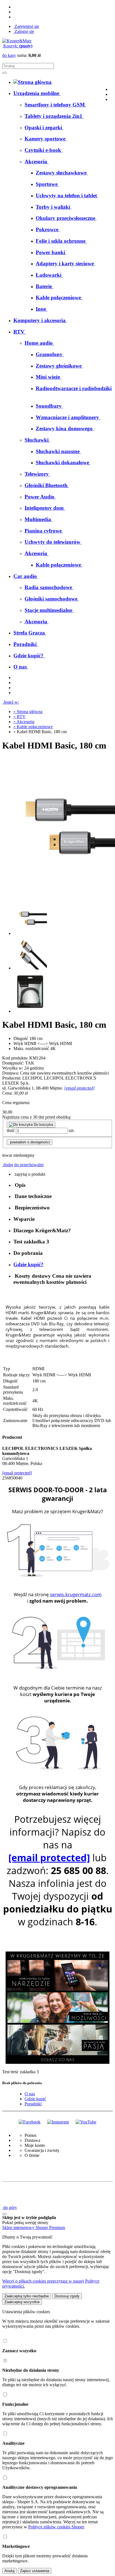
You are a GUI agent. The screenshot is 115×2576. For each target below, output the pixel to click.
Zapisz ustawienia (35, 2571)
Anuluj (9, 2571)
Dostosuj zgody (67, 2296)
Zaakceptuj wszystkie (22, 2302)
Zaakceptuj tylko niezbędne (27, 2296)
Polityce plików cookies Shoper (56, 2527)
